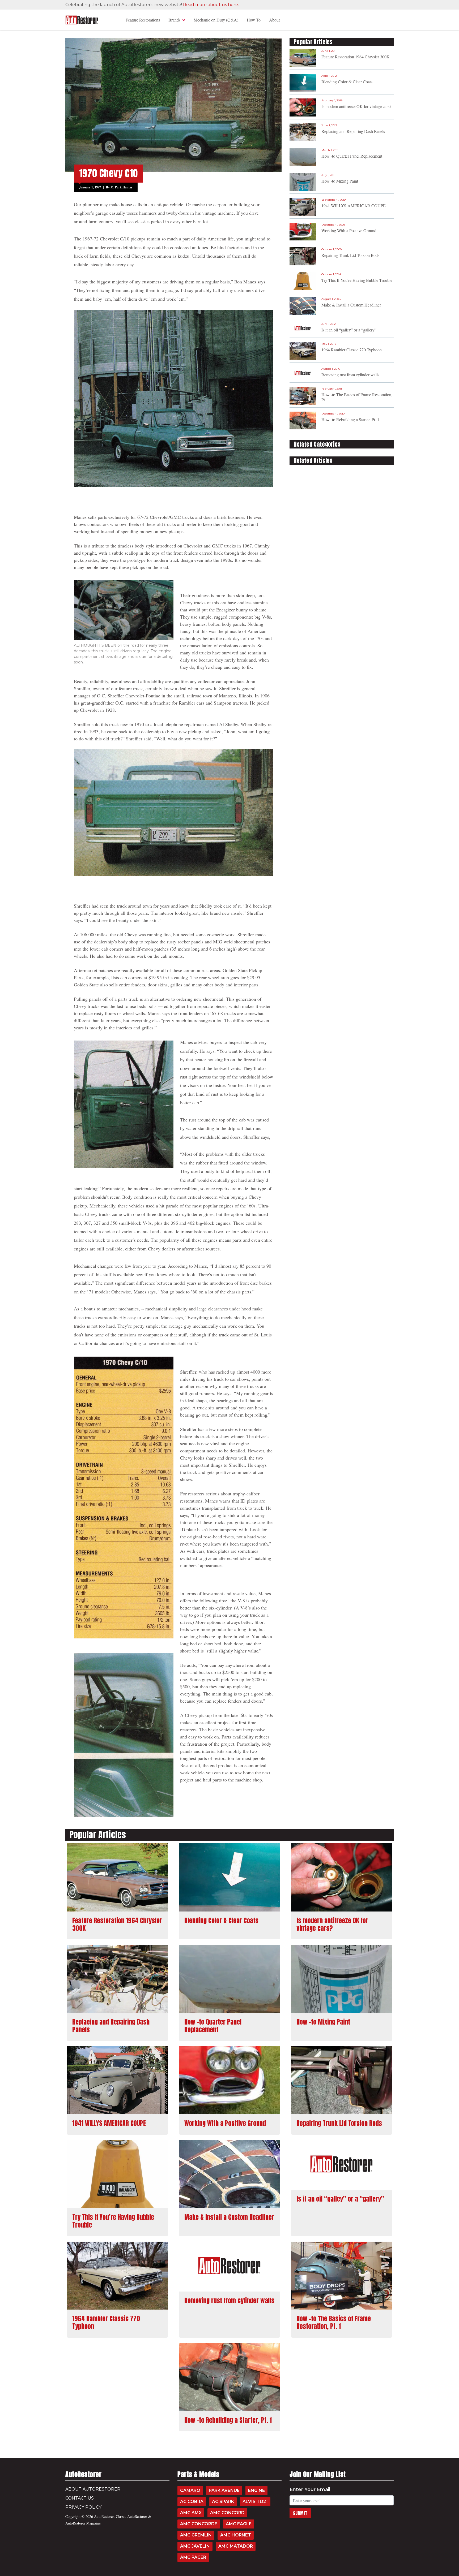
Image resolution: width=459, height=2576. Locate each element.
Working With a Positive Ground (349, 230)
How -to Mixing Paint (340, 181)
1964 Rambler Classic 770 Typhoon (352, 350)
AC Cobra (192, 2502)
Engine (256, 2490)
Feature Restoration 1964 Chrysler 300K (356, 57)
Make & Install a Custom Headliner (351, 305)
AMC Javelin (195, 2546)
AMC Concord (227, 2513)
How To (254, 20)
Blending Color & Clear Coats (347, 82)
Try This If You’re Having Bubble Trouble (357, 280)
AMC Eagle (239, 2524)
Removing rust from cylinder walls (350, 375)
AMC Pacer (193, 2557)
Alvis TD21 (255, 2502)
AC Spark (223, 2502)
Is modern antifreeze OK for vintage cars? (356, 106)
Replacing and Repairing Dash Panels (353, 131)
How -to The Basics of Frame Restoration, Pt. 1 (357, 397)
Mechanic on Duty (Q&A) (216, 20)
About (274, 20)
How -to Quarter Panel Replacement (352, 156)
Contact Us (80, 2498)
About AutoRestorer (93, 2489)
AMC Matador (236, 2546)
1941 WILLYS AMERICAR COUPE (354, 206)
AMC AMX (191, 2513)
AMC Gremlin (196, 2535)
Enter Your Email (310, 2489)
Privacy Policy (83, 2507)
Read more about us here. (211, 5)
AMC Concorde (199, 2524)
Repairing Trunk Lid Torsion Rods (350, 255)
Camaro (190, 2490)
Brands (174, 20)
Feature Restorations (143, 20)
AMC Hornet (236, 2535)
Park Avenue (224, 2490)
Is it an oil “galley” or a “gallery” (349, 330)
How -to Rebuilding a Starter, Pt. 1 (350, 419)
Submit (300, 2513)
